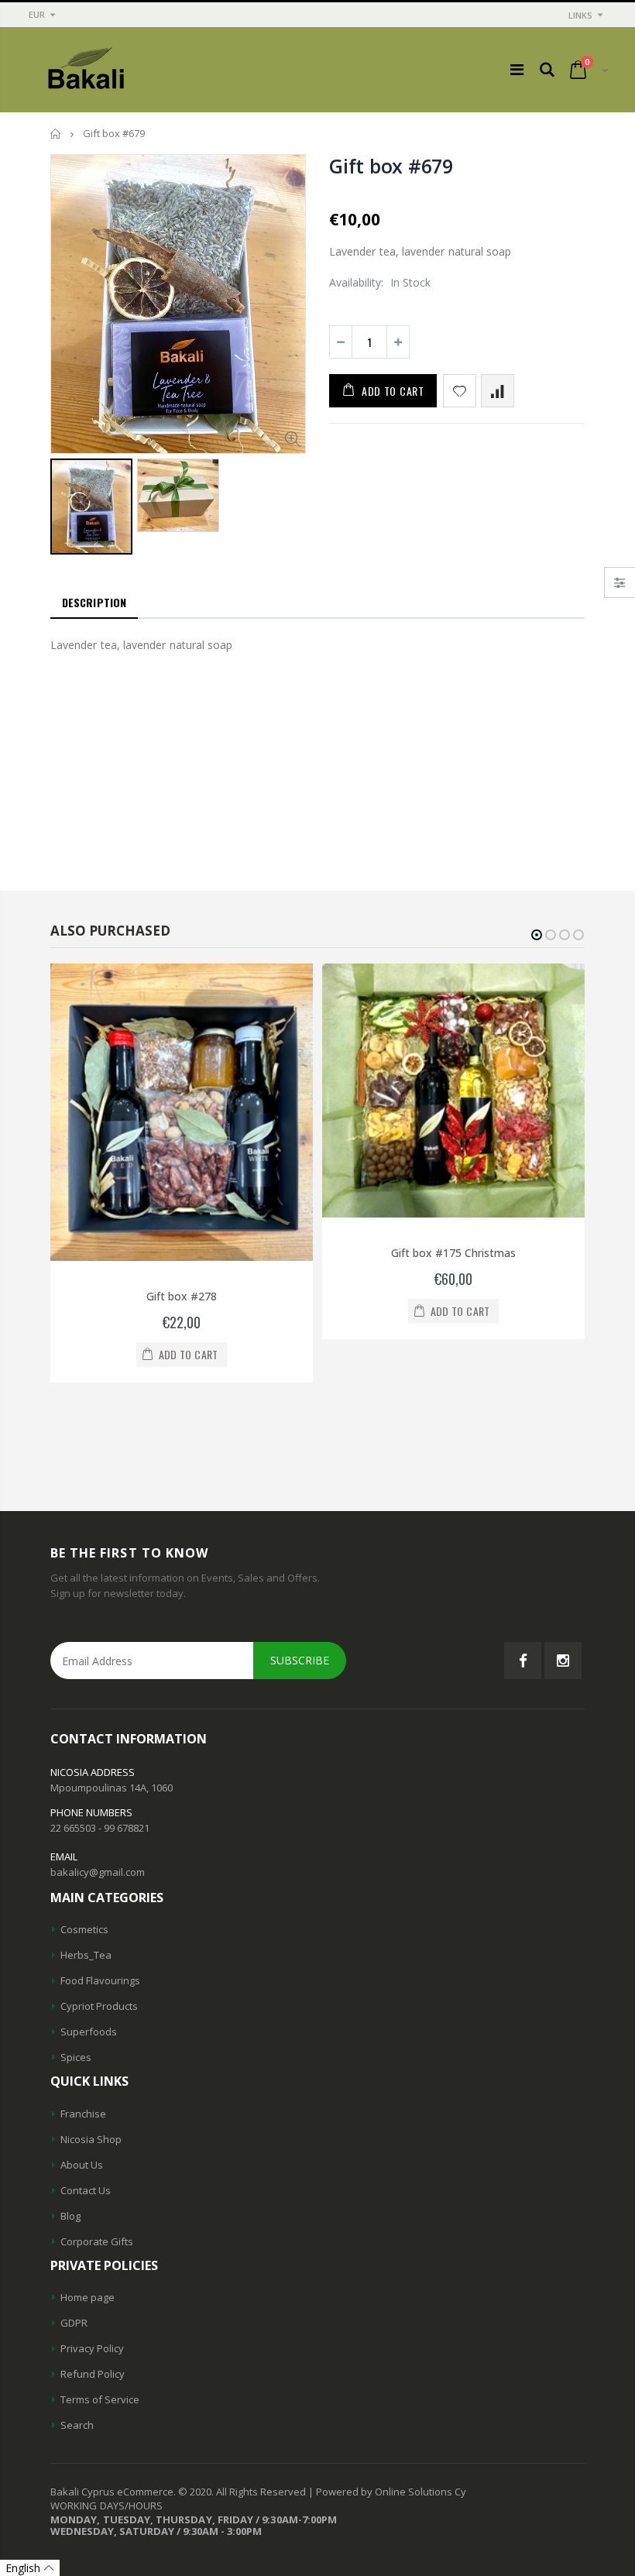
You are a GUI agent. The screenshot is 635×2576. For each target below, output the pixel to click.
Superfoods (89, 2032)
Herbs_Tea (86, 1955)
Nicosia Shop (91, 2139)
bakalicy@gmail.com (98, 1872)
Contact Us (86, 2190)
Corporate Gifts (97, 2241)
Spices (76, 2057)
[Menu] (517, 69)
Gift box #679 (391, 166)
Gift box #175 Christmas (453, 1253)
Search (77, 2425)
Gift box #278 (182, 1296)
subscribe (300, 1660)
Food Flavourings (100, 1980)
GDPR (74, 2323)
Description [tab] (94, 602)
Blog (70, 2216)
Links (580, 15)
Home (56, 134)
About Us (82, 2165)
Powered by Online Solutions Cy (391, 2492)
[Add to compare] (498, 391)
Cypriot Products (99, 2006)
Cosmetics (84, 1929)
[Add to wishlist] (460, 391)
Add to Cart (393, 391)
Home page (88, 2297)
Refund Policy (93, 2374)
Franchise (83, 2114)
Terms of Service (100, 2399)
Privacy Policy (92, 2348)
